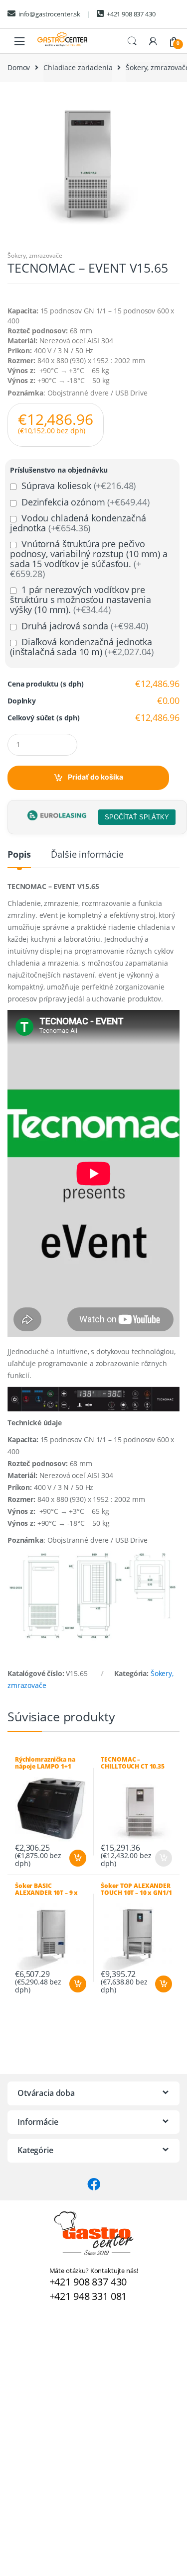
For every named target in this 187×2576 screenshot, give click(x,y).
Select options (163, 1858)
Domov (19, 67)
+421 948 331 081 (88, 2296)
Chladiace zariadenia (78, 67)
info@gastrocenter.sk (49, 14)
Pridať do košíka (95, 777)
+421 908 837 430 (131, 14)
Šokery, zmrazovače (35, 255)
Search (132, 41)
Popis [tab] (19, 855)
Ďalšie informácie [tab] (87, 855)
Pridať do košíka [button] (77, 1858)
